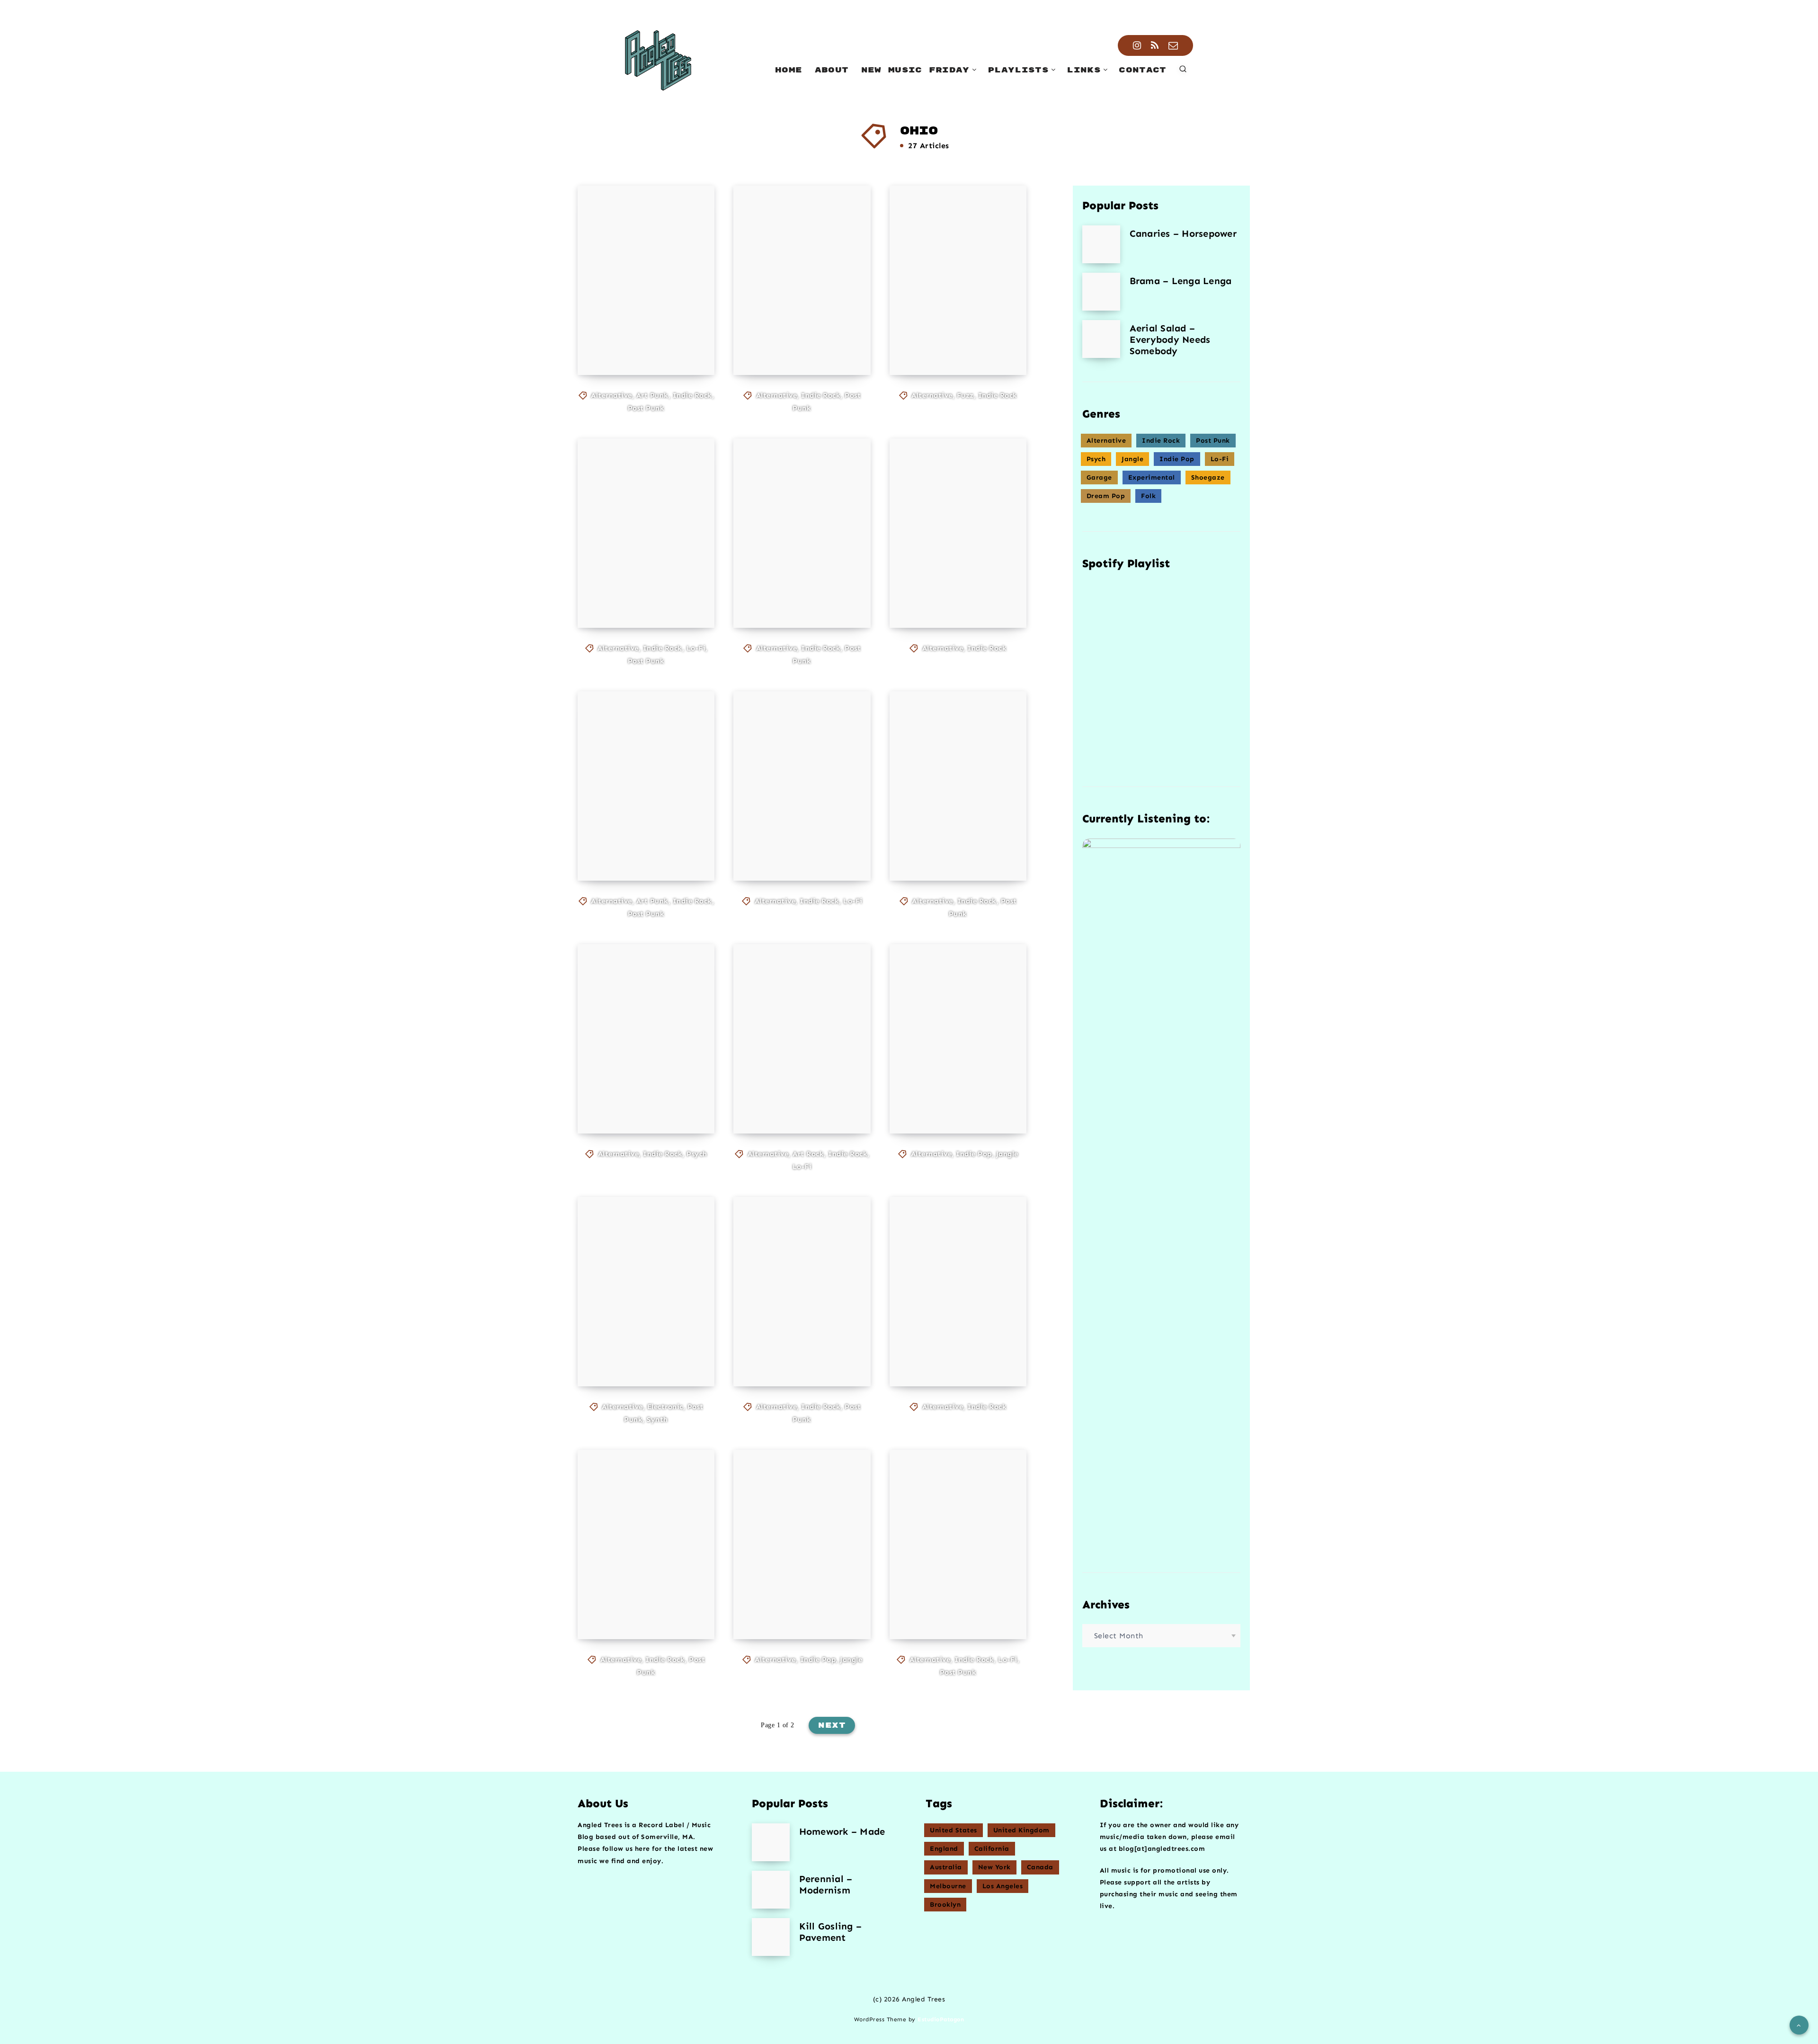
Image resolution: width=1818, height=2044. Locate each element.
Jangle (1007, 1154)
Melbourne (948, 1886)
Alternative (611, 395)
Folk (1148, 496)
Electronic (665, 1407)
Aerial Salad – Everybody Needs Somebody (1170, 339)
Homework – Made (842, 1831)
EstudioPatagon (941, 2019)
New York (994, 1867)
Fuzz (965, 395)
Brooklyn (945, 1905)
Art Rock (808, 1154)
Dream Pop (1106, 496)
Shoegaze (1208, 478)
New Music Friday (915, 70)
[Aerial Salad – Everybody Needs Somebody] (1101, 339)
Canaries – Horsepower (1183, 233)
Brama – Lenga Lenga (1181, 281)
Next (832, 1725)
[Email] (1173, 45)
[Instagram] (1137, 45)
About (832, 70)
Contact (1142, 70)
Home (789, 70)
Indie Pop (974, 1154)
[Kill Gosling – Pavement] (771, 1937)
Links (1084, 70)
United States (954, 1830)
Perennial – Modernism (826, 1884)
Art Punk (652, 395)
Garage (1099, 478)
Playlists (1018, 70)
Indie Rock (692, 395)
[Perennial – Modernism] (771, 1890)
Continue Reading (648, 347)
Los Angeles (1003, 1886)
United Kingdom (1021, 1830)
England (944, 1849)
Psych (697, 1154)
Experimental (1152, 478)
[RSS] (1155, 45)
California (992, 1849)
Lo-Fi (696, 648)
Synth (657, 1419)
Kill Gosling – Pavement (831, 1932)
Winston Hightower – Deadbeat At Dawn (948, 1595)
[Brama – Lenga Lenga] (1101, 292)
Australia (946, 1867)
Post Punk (646, 408)
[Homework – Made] (771, 1842)
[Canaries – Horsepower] (1101, 244)
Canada (1040, 1867)
